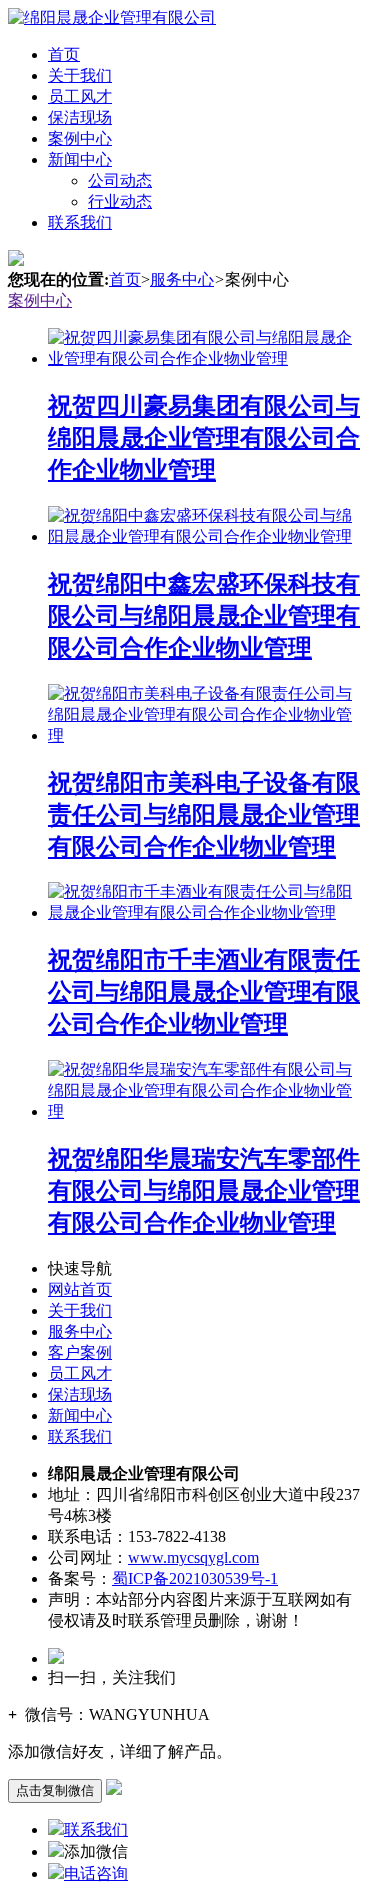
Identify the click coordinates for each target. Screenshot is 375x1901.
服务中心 (182, 279)
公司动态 (120, 180)
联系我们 (80, 222)
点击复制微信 (55, 1790)
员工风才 (80, 96)
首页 (64, 54)
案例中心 (80, 138)
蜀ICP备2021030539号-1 (195, 1578)
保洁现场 (80, 117)
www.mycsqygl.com (193, 1557)
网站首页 (80, 1289)
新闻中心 (80, 159)
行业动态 (120, 201)
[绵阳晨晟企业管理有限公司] (112, 17)
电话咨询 (96, 1873)
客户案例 (80, 1352)
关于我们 (80, 75)
